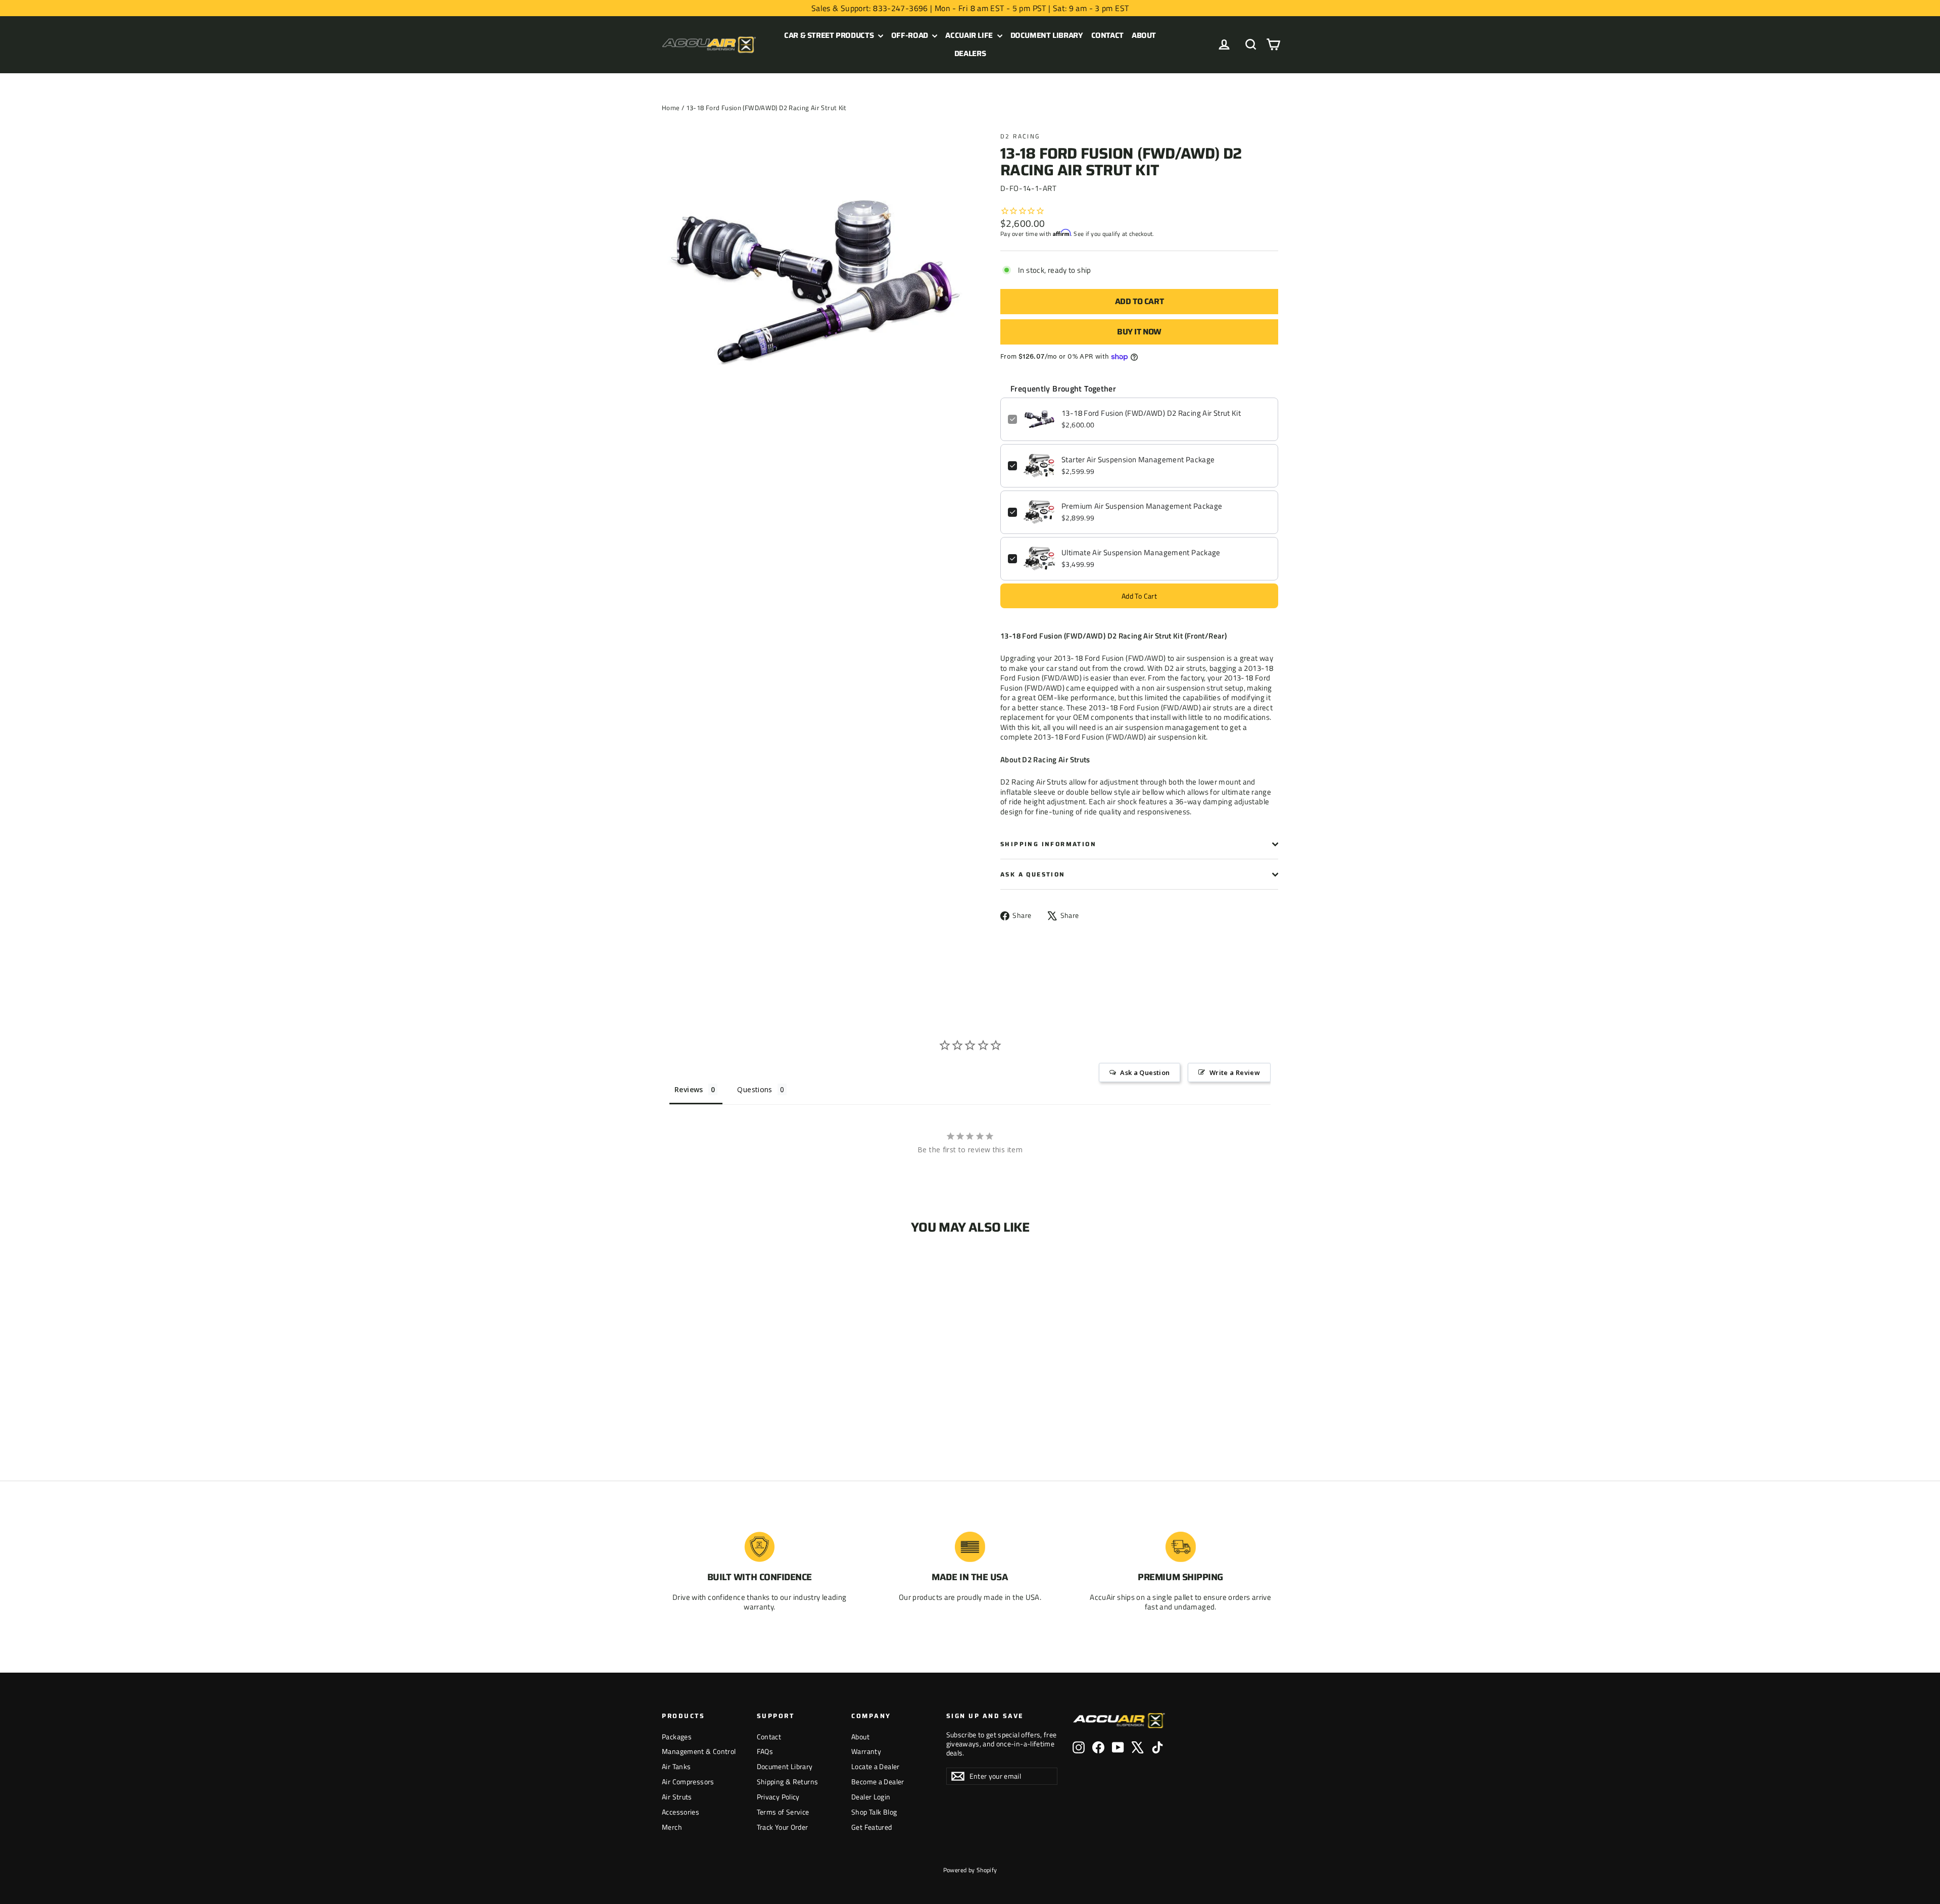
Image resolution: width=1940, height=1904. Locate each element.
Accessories (681, 1812)
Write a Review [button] (1235, 1072)
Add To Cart (1139, 596)
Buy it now (1139, 332)
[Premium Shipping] (1181, 1547)
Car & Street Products (830, 35)
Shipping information (1048, 844)
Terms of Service (783, 1812)
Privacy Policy (778, 1797)
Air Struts (677, 1797)
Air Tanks (676, 1766)
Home (671, 108)
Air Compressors (688, 1781)
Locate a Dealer (876, 1766)
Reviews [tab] (689, 1089)
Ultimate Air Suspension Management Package (1141, 553)
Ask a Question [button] (1145, 1072)
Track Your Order (783, 1827)
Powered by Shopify (970, 1870)
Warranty (866, 1751)
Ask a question (1033, 874)
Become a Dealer (878, 1781)
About (1144, 35)
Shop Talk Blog (874, 1812)
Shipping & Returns (788, 1781)
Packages (677, 1737)
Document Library (1047, 35)
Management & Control (699, 1751)
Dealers (970, 54)
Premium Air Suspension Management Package (1142, 506)
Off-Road (911, 35)
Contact (1107, 35)
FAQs (765, 1751)
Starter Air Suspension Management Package (1138, 460)
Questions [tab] (755, 1089)
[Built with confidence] (759, 1547)
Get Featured (872, 1827)
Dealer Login (871, 1797)
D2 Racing (1020, 136)
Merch (672, 1827)
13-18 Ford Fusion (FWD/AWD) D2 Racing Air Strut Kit (1151, 413)
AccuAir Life (970, 35)
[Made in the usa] (970, 1547)
